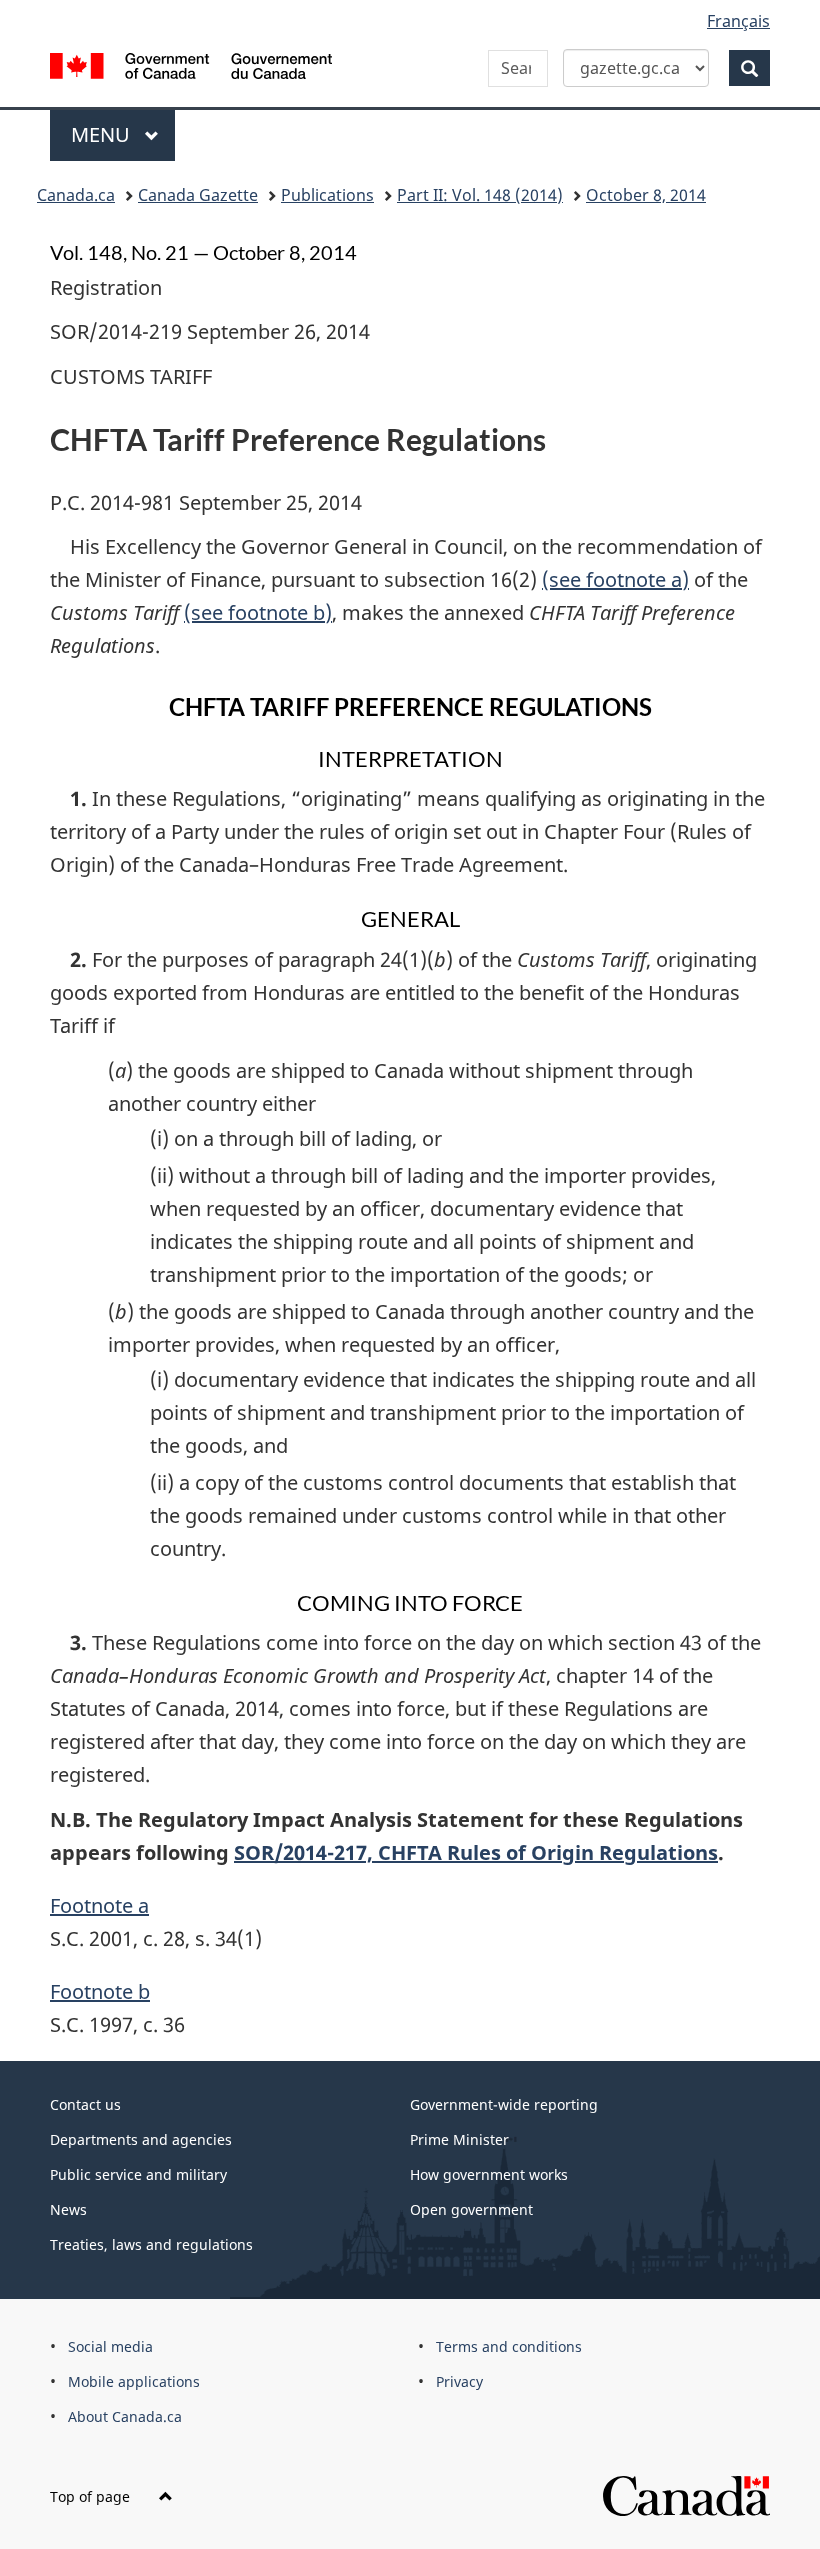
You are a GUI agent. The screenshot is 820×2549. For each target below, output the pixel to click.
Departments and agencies (141, 2139)
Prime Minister (459, 2139)
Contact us (85, 2104)
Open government (471, 2209)
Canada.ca (76, 195)
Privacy (459, 2381)
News (68, 2209)
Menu (103, 134)
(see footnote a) (615, 579)
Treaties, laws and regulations (151, 2244)
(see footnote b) (258, 612)
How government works (489, 2174)
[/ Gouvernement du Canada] (191, 64)
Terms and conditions (509, 2346)
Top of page (92, 2496)
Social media (110, 2346)
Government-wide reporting (504, 2104)
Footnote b (100, 1991)
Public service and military (138, 2174)
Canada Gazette (198, 195)
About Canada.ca (125, 2416)
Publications (327, 195)
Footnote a (99, 1905)
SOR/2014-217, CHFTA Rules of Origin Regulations (476, 1852)
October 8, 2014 (646, 195)
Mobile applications (134, 2381)
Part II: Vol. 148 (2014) (480, 195)
